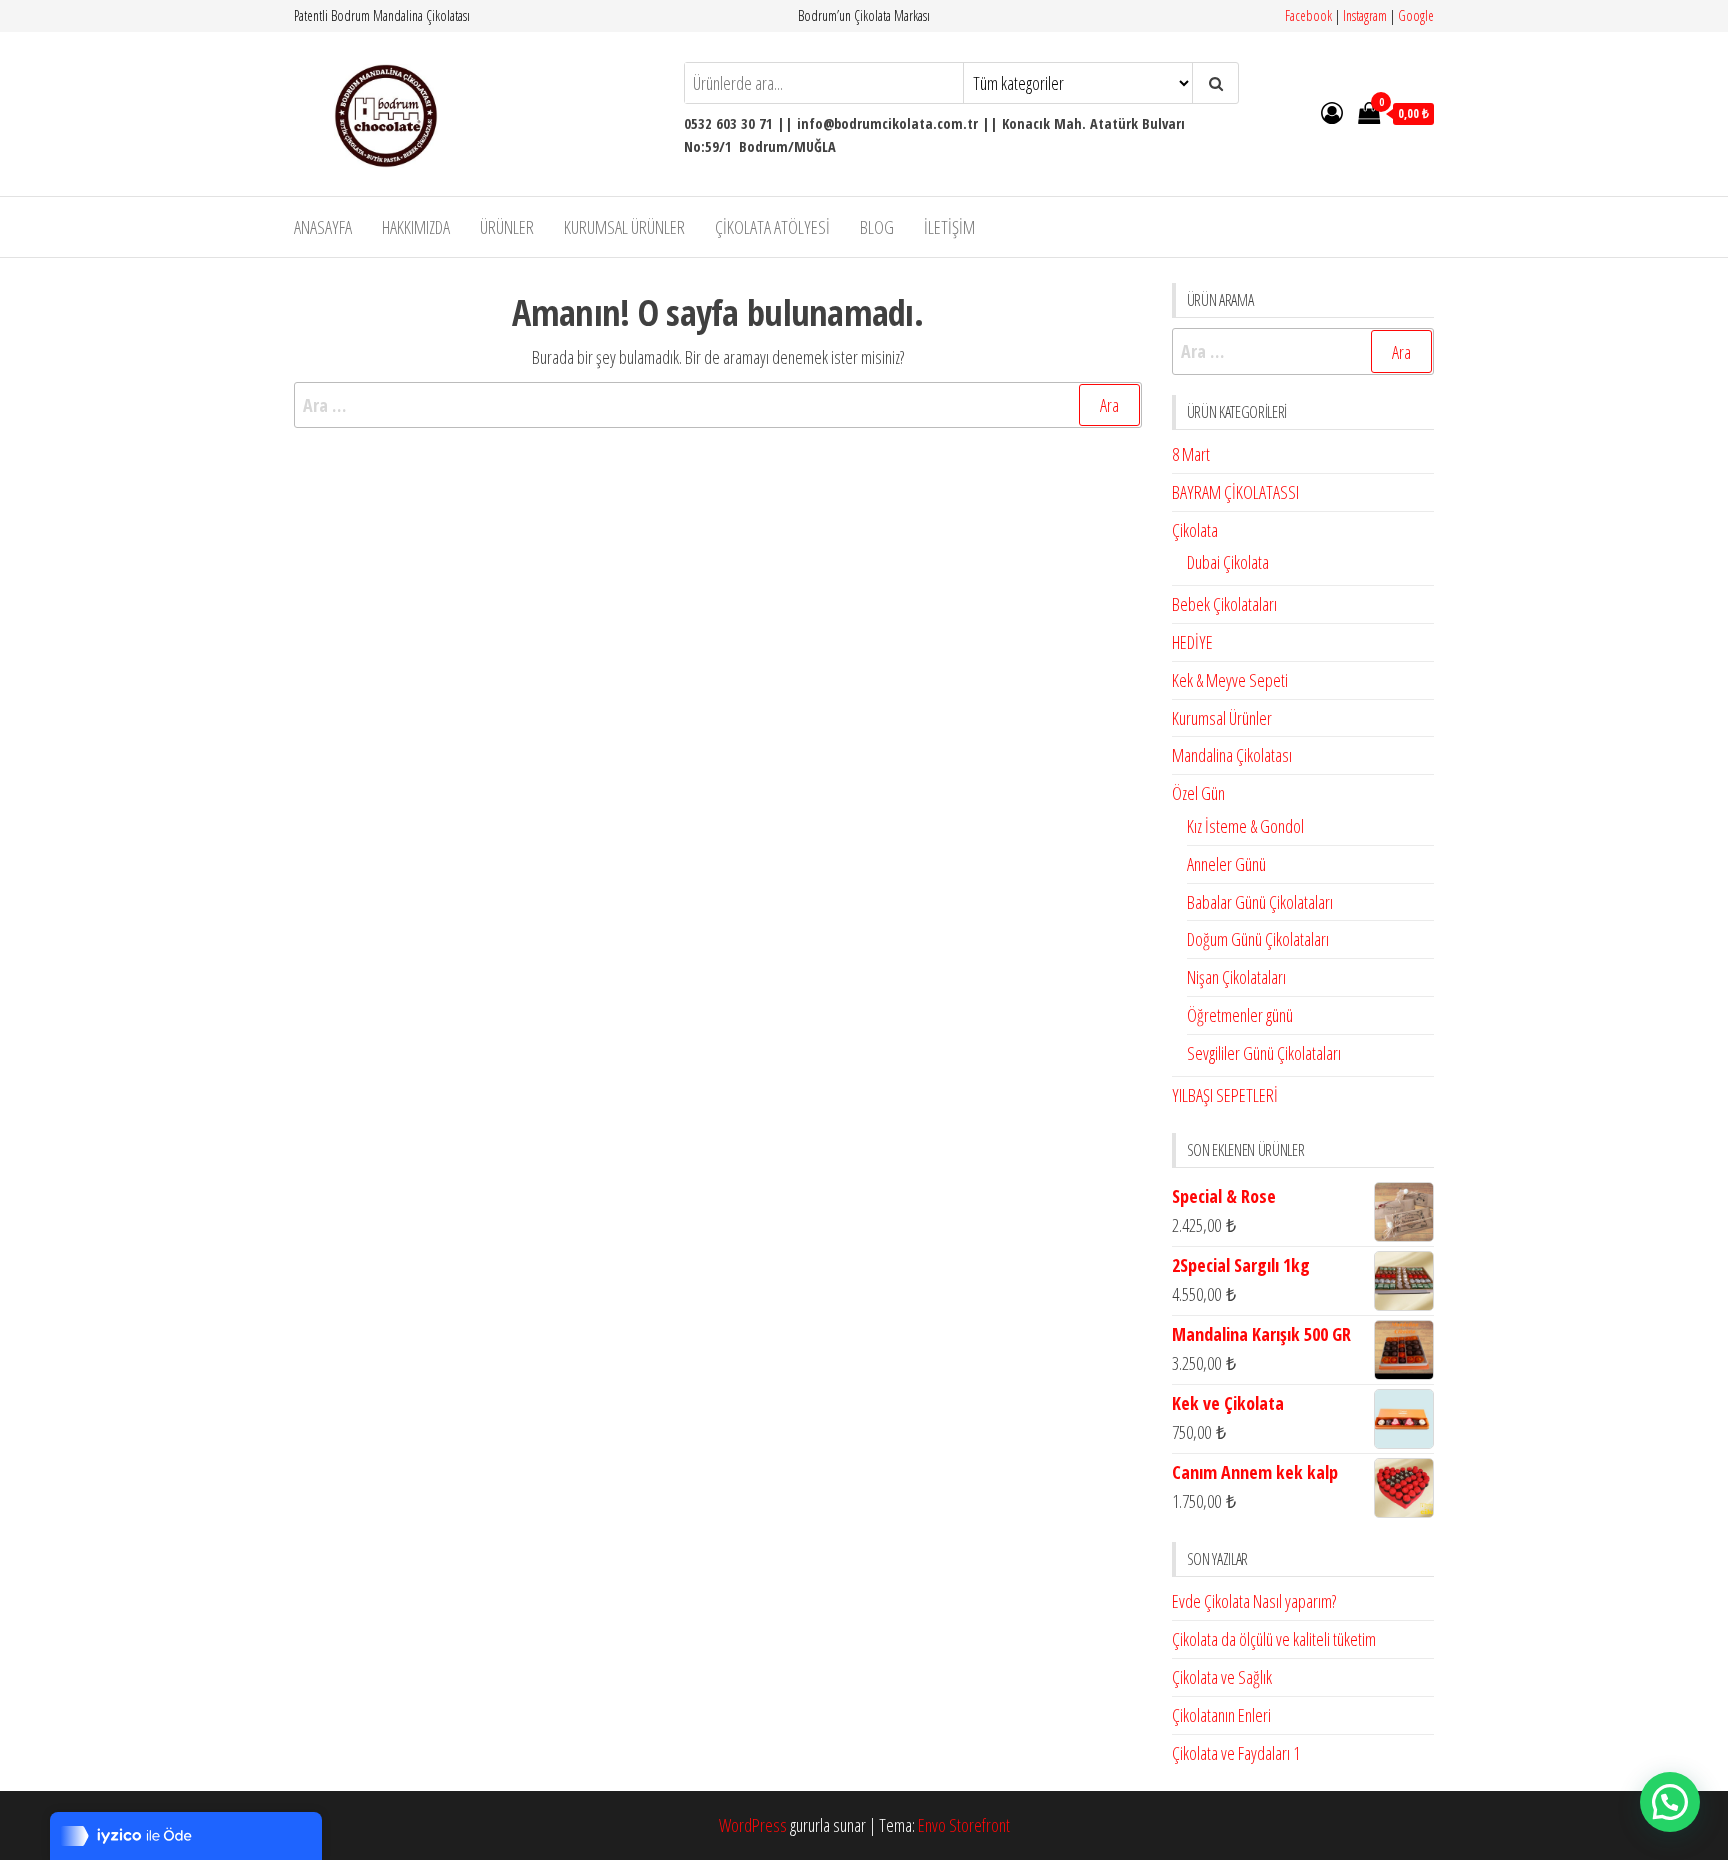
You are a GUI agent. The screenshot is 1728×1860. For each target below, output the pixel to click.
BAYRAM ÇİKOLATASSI (1235, 492)
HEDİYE (1192, 642)
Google (1416, 15)
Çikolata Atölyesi (772, 227)
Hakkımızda (416, 227)
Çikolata (1195, 530)
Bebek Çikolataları (1224, 604)
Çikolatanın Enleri (1221, 1715)
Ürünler (507, 227)
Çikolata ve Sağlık (1222, 1677)
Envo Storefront (964, 1825)
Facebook (1308, 15)
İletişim (949, 227)
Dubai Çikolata (1228, 562)
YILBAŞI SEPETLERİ (1225, 1095)
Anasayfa (323, 227)
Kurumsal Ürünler (624, 227)
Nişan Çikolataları (1236, 977)
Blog (877, 227)
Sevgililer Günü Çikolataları (1264, 1053)
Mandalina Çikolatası (1232, 755)
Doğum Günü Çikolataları (1258, 939)
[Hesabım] (1332, 112)
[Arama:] (718, 405)
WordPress (753, 1825)
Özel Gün (1198, 793)
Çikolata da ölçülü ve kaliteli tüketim (1274, 1639)
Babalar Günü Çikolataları (1260, 902)
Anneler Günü (1226, 864)
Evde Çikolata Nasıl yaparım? (1254, 1601)
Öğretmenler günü (1240, 1015)
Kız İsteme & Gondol (1245, 826)
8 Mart (1191, 454)
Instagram (1365, 15)
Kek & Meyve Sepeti (1230, 680)
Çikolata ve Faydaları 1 (1236, 1753)
